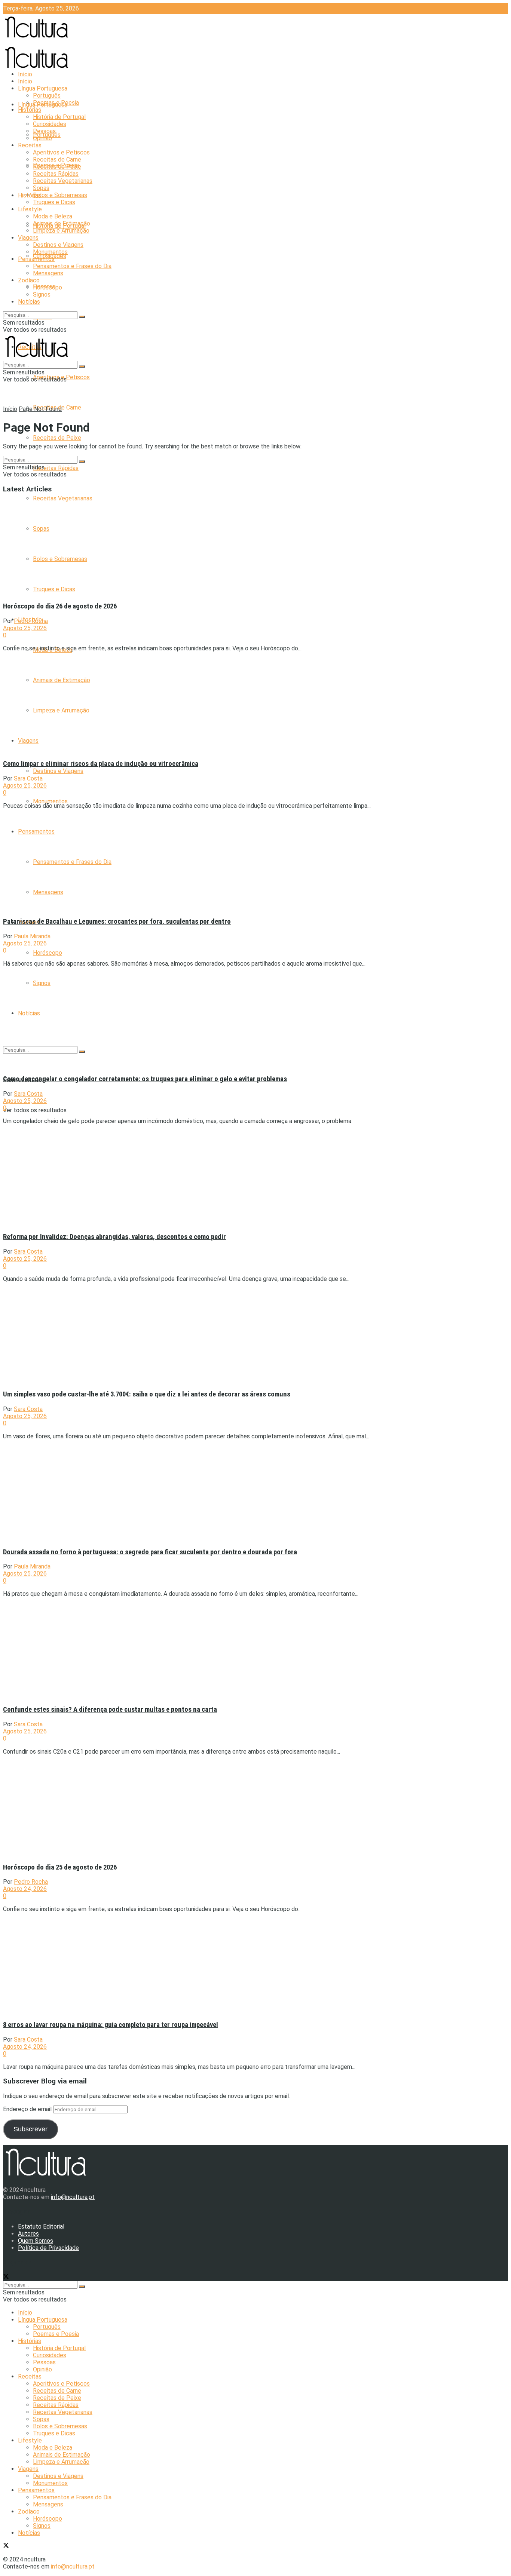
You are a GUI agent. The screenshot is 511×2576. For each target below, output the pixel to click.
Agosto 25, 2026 (25, 628)
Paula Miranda (32, 936)
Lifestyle (30, 209)
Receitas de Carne (57, 160)
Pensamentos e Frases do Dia (72, 266)
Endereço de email (28, 2109)
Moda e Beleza (53, 216)
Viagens (28, 238)
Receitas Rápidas (56, 468)
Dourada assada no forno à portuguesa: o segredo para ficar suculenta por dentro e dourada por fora (150, 1552)
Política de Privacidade (48, 2248)
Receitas (30, 145)
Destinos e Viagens (58, 771)
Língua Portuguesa (43, 88)
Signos (42, 295)
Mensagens (48, 273)
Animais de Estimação (62, 223)
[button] (68, 547)
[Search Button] (82, 317)
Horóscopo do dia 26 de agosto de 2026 (60, 606)
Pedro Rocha (31, 621)
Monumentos (50, 801)
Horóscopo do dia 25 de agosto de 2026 (60, 1867)
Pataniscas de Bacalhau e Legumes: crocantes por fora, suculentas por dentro (117, 921)
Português (47, 96)
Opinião (42, 138)
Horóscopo (48, 953)
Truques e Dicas (54, 202)
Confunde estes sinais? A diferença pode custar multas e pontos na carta (110, 1709)
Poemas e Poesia (56, 103)
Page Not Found (40, 409)
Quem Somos (36, 2241)
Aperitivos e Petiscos (61, 152)
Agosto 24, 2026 (25, 1889)
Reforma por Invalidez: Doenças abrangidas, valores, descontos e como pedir (114, 1237)
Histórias (30, 195)
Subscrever (30, 2129)
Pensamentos (36, 259)
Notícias (29, 302)
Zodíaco (29, 280)
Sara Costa (28, 778)
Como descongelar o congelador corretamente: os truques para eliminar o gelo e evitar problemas (145, 1079)
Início (25, 74)
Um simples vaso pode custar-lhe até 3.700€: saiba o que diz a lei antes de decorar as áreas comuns (147, 1394)
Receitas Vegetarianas (63, 498)
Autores (28, 2234)
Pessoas (44, 131)
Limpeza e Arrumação (61, 231)
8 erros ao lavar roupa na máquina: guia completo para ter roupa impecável (111, 2025)
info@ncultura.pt (73, 2197)
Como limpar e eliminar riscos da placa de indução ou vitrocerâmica (101, 764)
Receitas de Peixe (57, 438)
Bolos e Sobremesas (60, 195)
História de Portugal (59, 117)
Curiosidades (50, 124)
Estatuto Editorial (41, 2227)
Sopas (41, 188)
